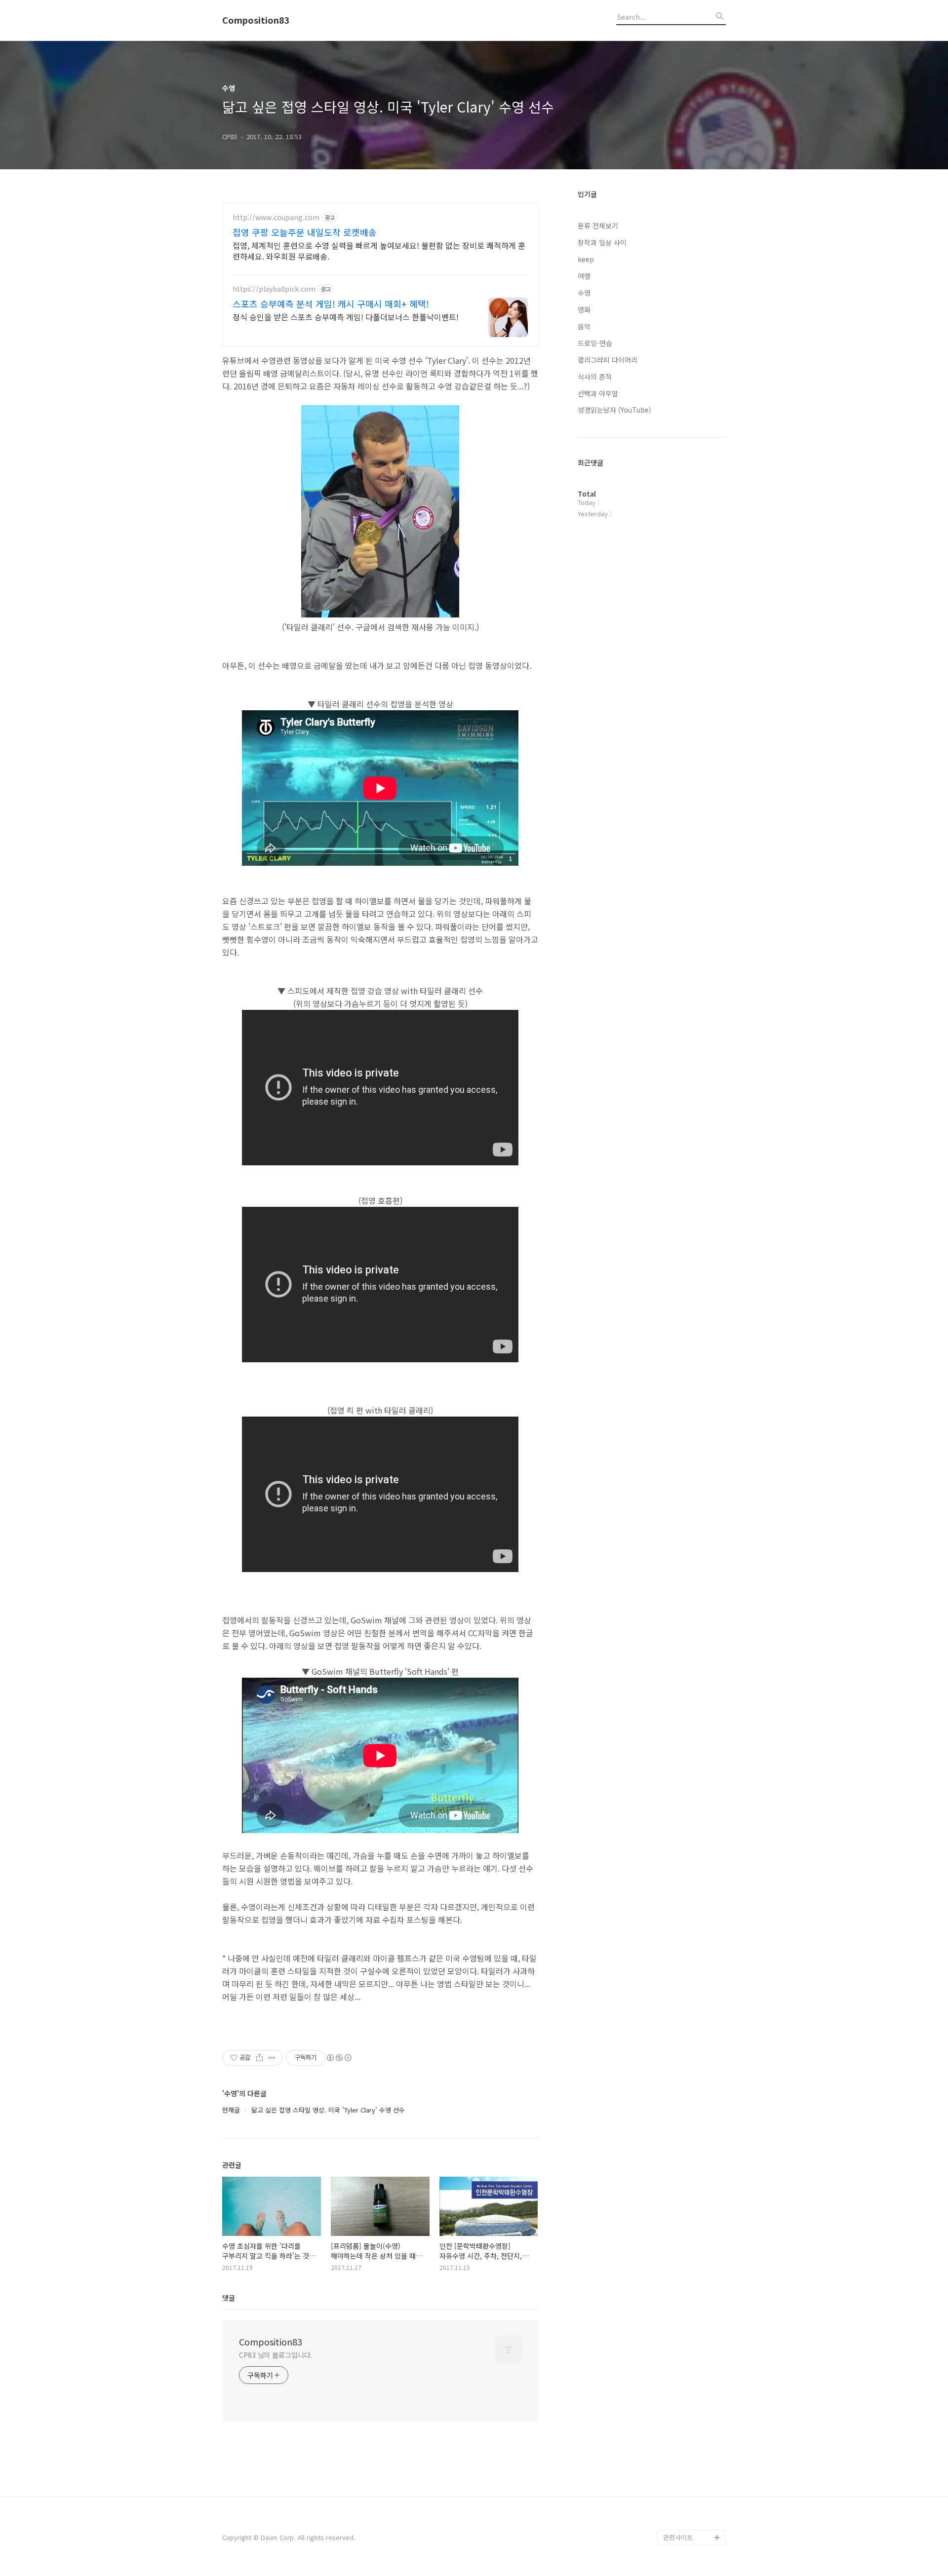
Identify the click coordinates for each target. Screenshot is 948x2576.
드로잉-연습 (595, 343)
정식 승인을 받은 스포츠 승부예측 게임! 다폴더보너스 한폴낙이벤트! (346, 317)
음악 (584, 326)
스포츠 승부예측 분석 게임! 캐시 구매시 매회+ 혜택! (331, 304)
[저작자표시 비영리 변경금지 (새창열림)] (339, 2058)
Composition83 (256, 20)
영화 (584, 309)
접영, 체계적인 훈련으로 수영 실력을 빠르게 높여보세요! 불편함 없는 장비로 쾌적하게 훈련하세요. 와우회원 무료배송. (379, 250)
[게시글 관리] (272, 2058)
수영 (584, 293)
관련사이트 (678, 2537)
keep (586, 259)
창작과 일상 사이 (602, 242)
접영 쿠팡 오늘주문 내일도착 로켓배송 (305, 232)
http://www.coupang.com (276, 217)
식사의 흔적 (595, 377)
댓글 (229, 2298)
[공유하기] (259, 2058)
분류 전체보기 (598, 226)
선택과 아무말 (598, 393)
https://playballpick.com (274, 289)
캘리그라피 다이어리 (608, 360)
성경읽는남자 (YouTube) (614, 410)
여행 (584, 276)
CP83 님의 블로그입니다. (276, 2355)
